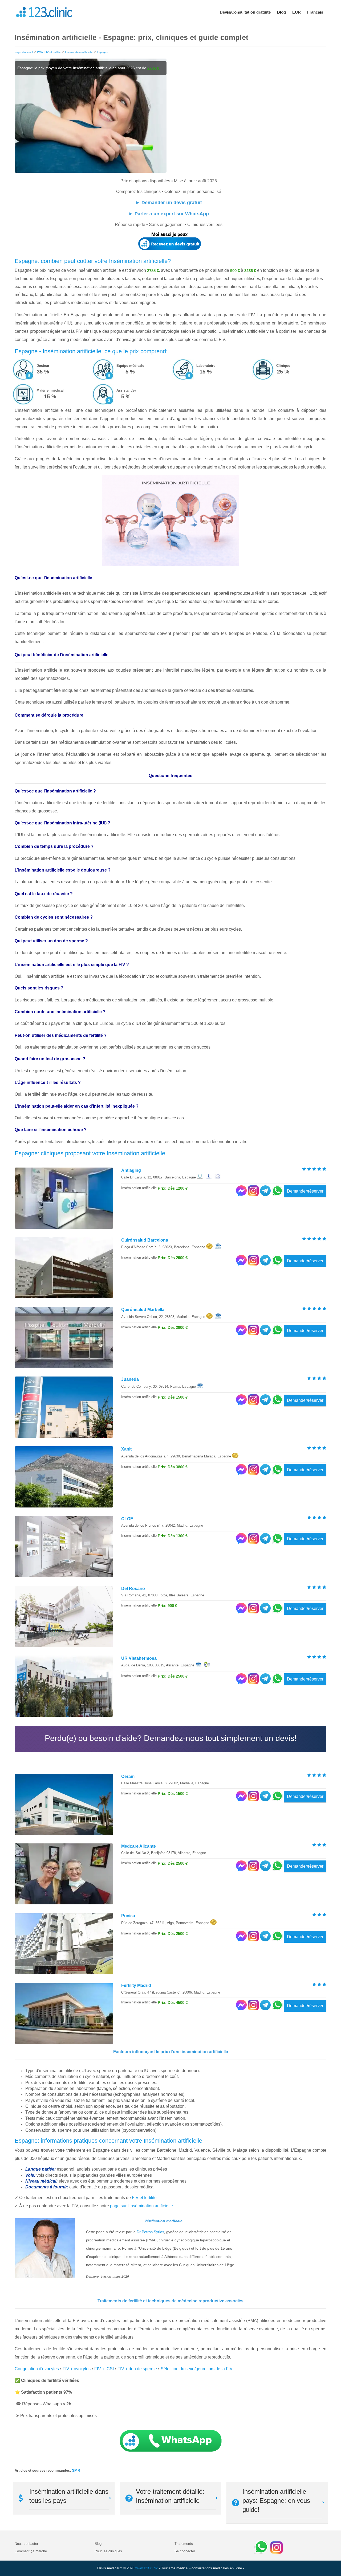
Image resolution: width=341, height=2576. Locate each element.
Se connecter (185, 2551)
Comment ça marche (31, 2551)
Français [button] (315, 12)
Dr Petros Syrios (150, 2232)
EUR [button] (297, 12)
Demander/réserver (305, 1191)
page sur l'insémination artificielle (141, 2206)
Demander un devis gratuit (172, 203)
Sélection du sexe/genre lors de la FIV (197, 2369)
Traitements (184, 2544)
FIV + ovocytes (77, 2369)
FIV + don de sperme (137, 2369)
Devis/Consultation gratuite (245, 12)
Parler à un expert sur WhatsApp (172, 214)
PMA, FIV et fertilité (49, 52)
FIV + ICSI (104, 2369)
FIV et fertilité (144, 2198)
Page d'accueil (24, 52)
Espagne (103, 52)
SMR (76, 2470)
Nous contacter (26, 2544)
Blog (281, 12)
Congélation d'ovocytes (37, 2369)
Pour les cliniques (108, 2551)
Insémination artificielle (79, 52)
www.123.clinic (147, 2568)
